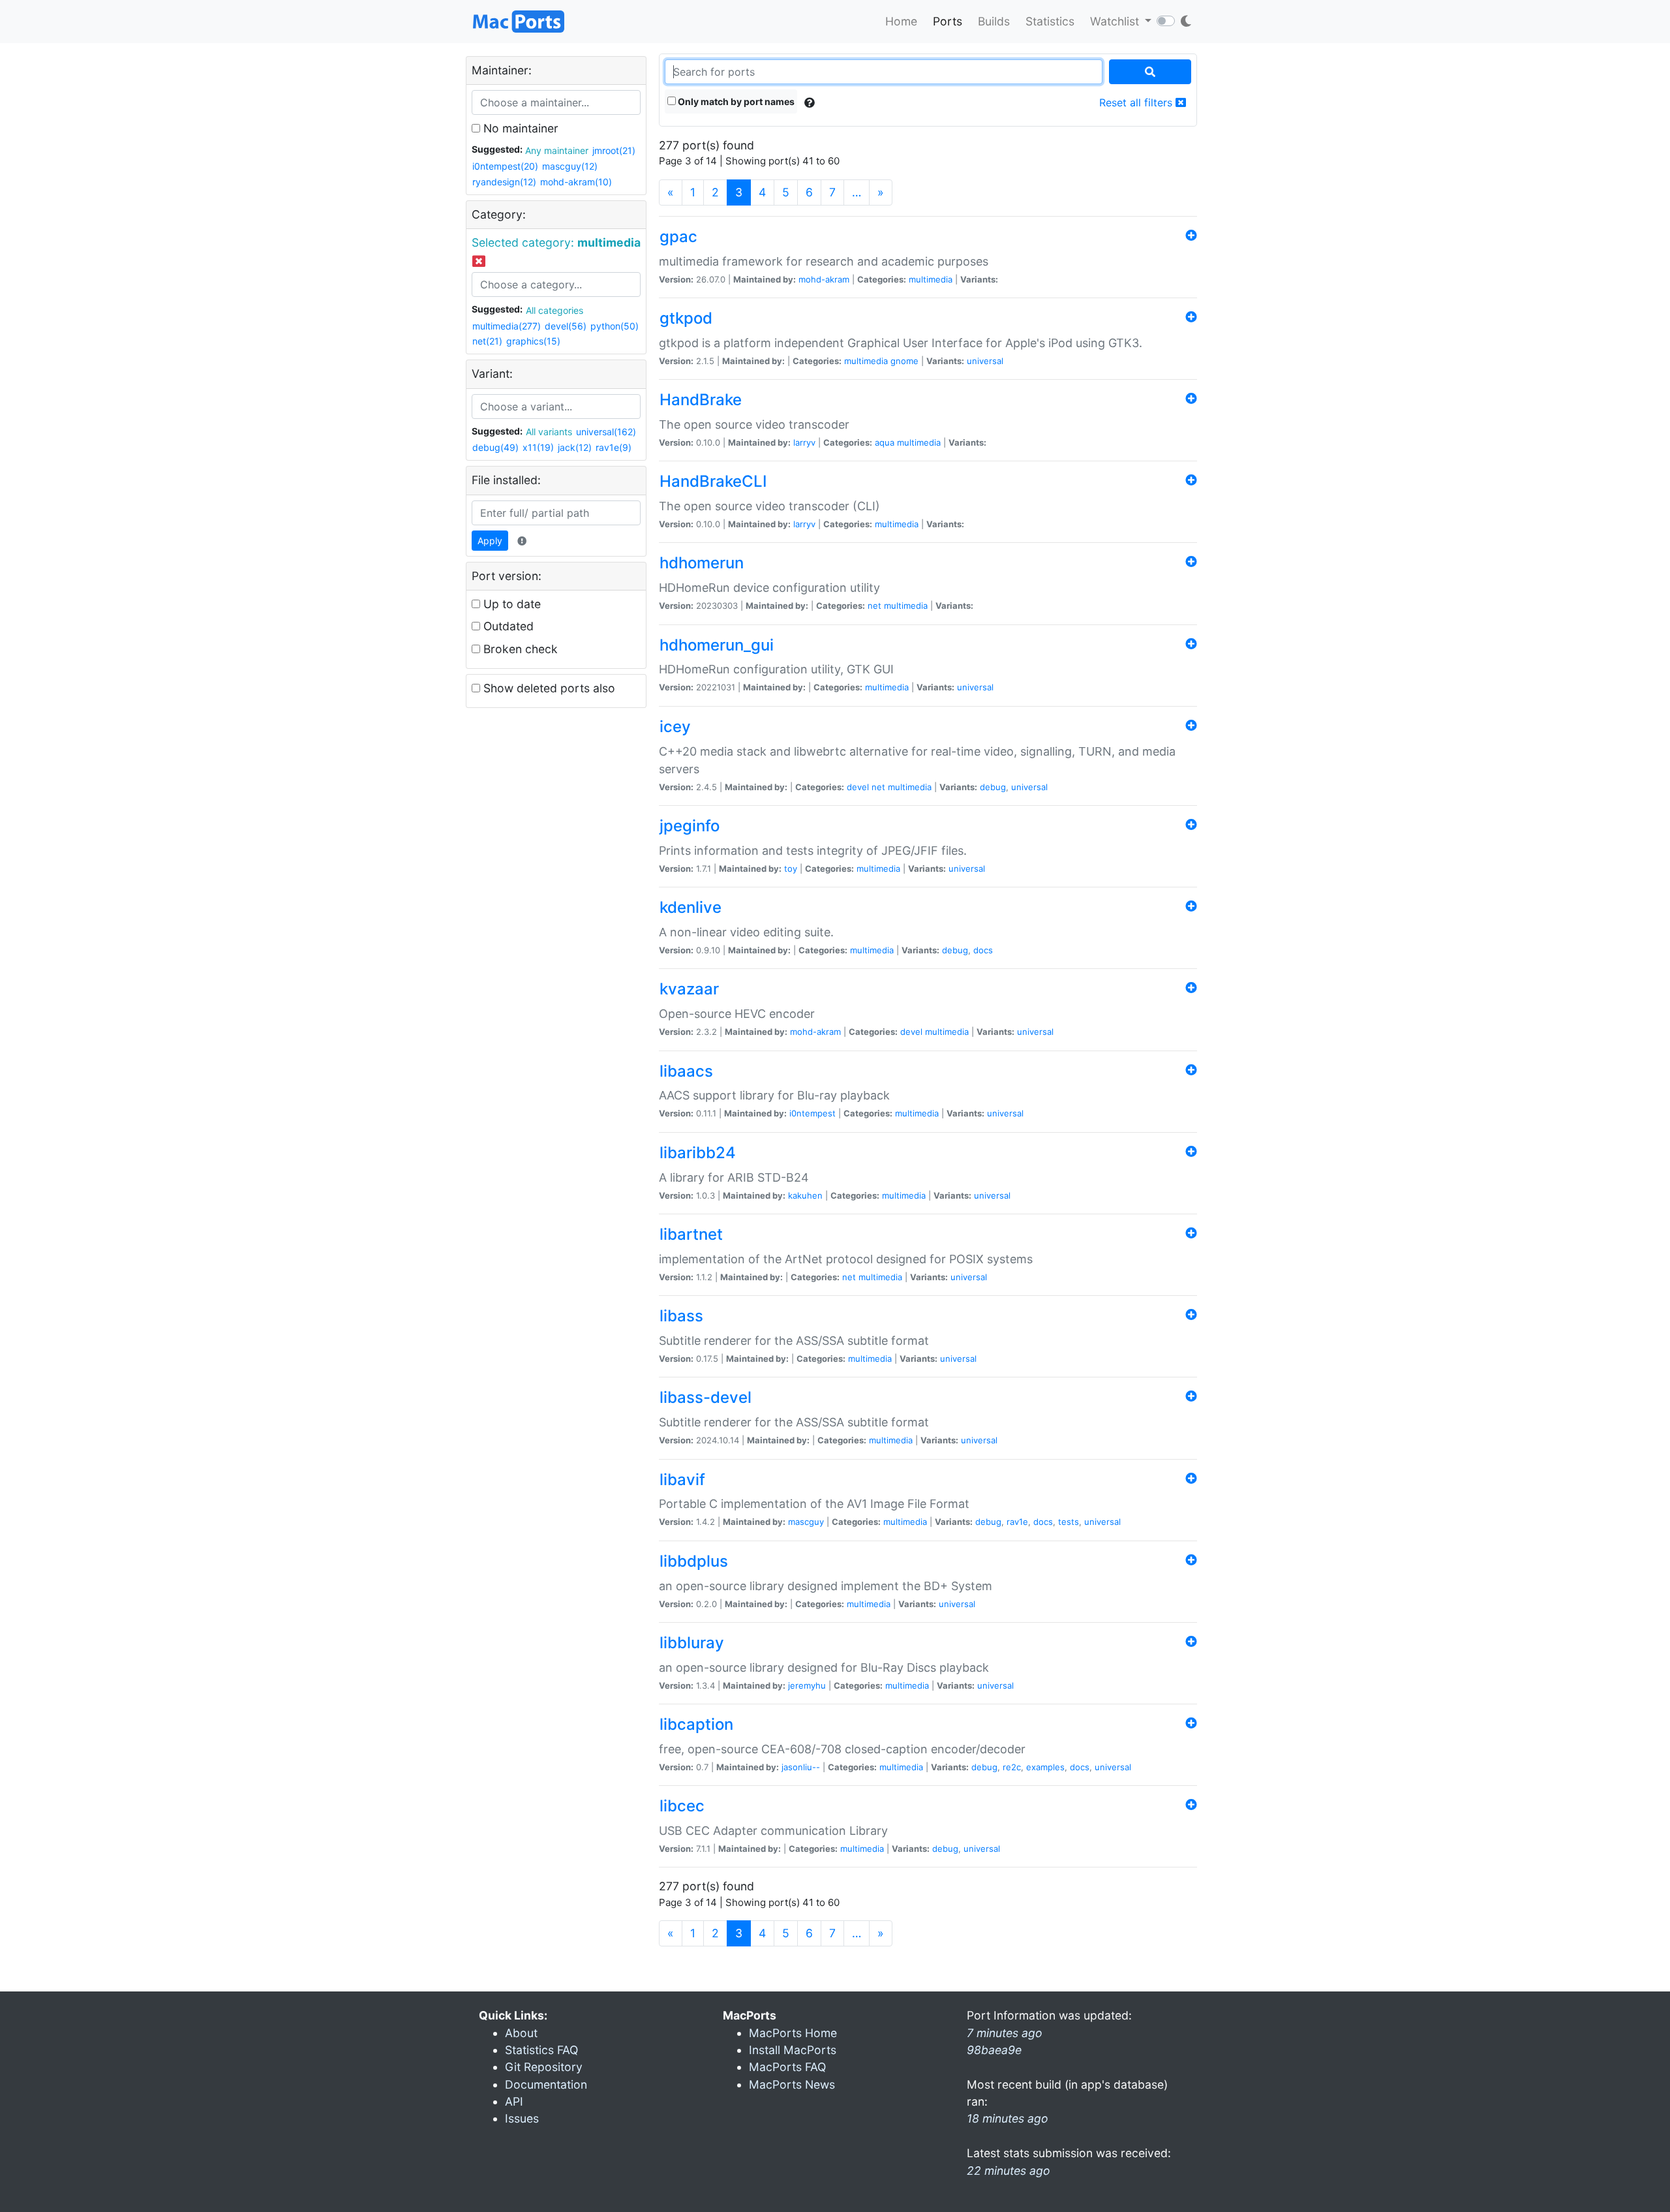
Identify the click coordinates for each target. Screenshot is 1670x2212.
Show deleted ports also (548, 688)
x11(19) (538, 447)
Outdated (507, 626)
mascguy (806, 1522)
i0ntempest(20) (505, 166)
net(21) (487, 341)
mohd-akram (824, 279)
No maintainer (519, 128)
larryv (804, 442)
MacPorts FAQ (787, 2067)
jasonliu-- (801, 1767)
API (514, 2101)
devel (858, 787)
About (521, 2033)
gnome (904, 361)
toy (791, 868)
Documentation (546, 2084)
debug (993, 787)
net (874, 606)
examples (1045, 1767)
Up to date (510, 604)
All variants (549, 432)
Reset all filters (1137, 102)
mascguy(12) (570, 166)
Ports (948, 21)
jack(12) (575, 447)
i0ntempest (812, 1113)
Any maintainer (557, 150)
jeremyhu (807, 1685)
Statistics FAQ (541, 2050)
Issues (522, 2118)
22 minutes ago (1009, 2171)
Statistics (1050, 21)
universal (985, 361)
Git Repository (544, 2067)
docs (983, 950)
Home (901, 21)
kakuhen (805, 1195)
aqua (885, 442)
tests (1069, 1522)
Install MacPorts (793, 2050)
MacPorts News (792, 2084)
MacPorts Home (793, 2033)
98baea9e (994, 2050)
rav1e (1017, 1522)
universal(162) (606, 432)
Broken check (519, 649)
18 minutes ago (1008, 2118)
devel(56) (566, 326)
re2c (1012, 1767)
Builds (994, 21)
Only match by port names (735, 101)
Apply (490, 541)
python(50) (615, 326)
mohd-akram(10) (576, 182)
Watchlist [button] (1116, 21)
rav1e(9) (614, 447)
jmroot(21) (614, 150)
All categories (554, 310)
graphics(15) (533, 341)
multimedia (931, 279)
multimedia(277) (507, 326)
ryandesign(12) (504, 182)
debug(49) (495, 447)
